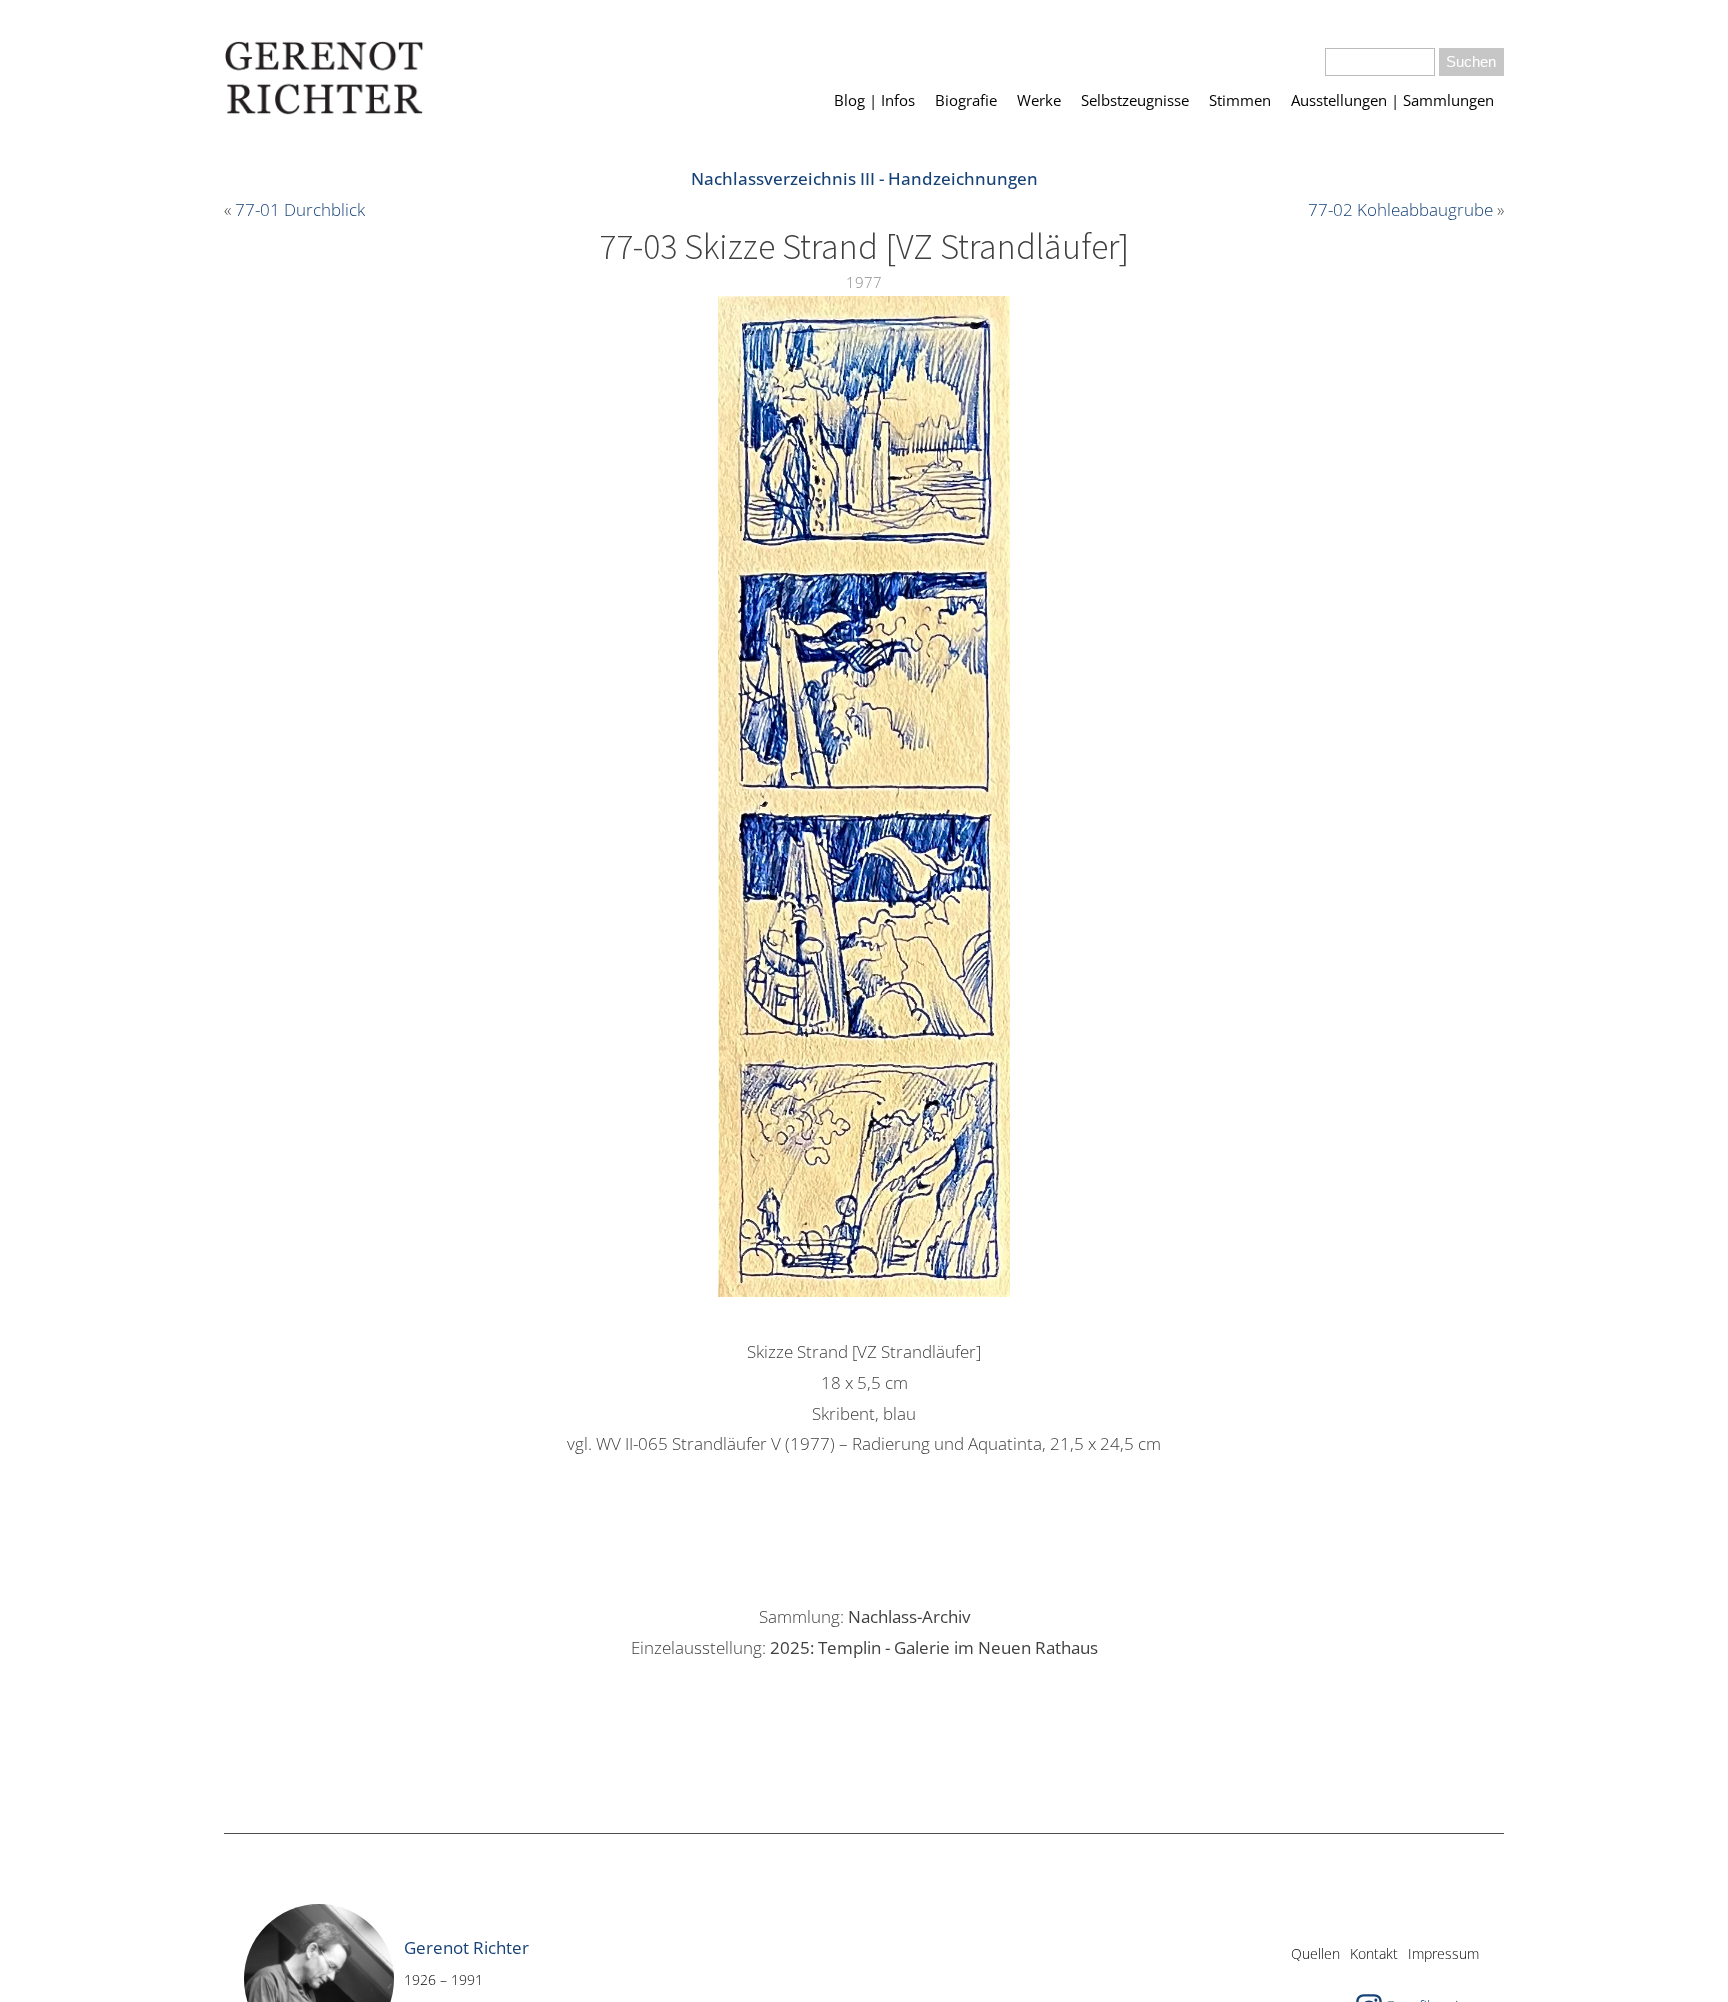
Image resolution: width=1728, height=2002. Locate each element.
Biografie (966, 100)
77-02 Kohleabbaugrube (1400, 209)
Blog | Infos (874, 100)
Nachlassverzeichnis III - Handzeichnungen (864, 178)
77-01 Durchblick (300, 209)
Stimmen (1240, 100)
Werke (1039, 100)
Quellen (1315, 1953)
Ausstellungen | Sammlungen (1392, 100)
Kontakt (1374, 1953)
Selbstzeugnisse (1135, 100)
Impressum (1443, 1953)
